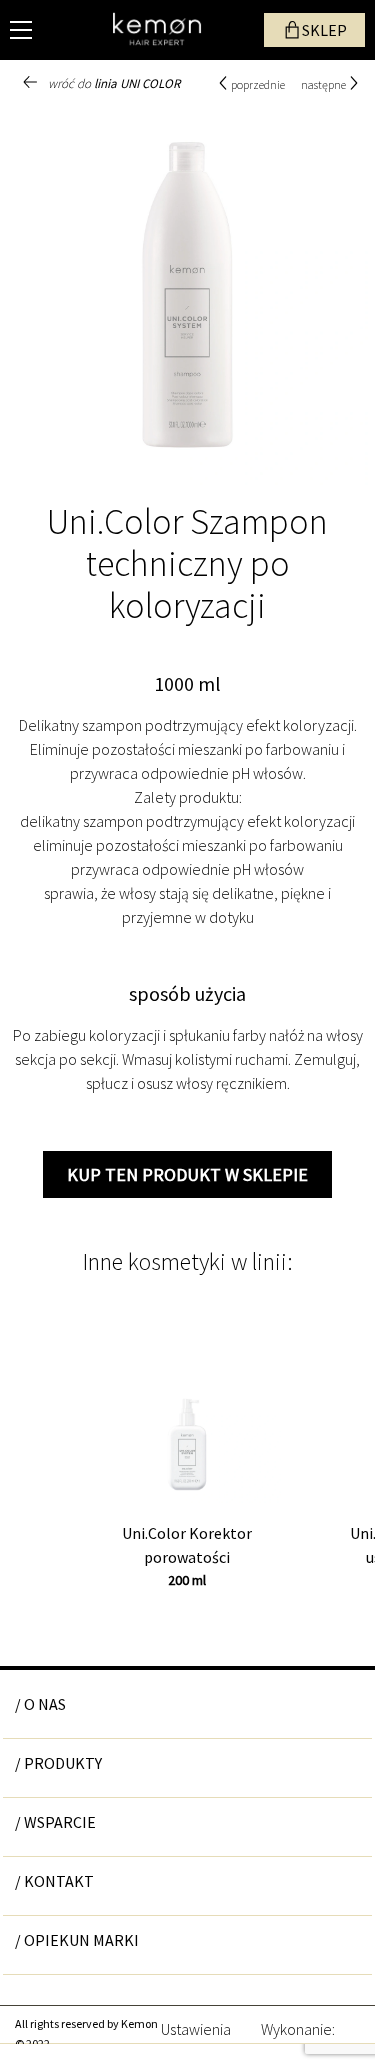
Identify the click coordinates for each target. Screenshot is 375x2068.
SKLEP (324, 30)
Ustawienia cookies (196, 2027)
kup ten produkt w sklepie (187, 1174)
